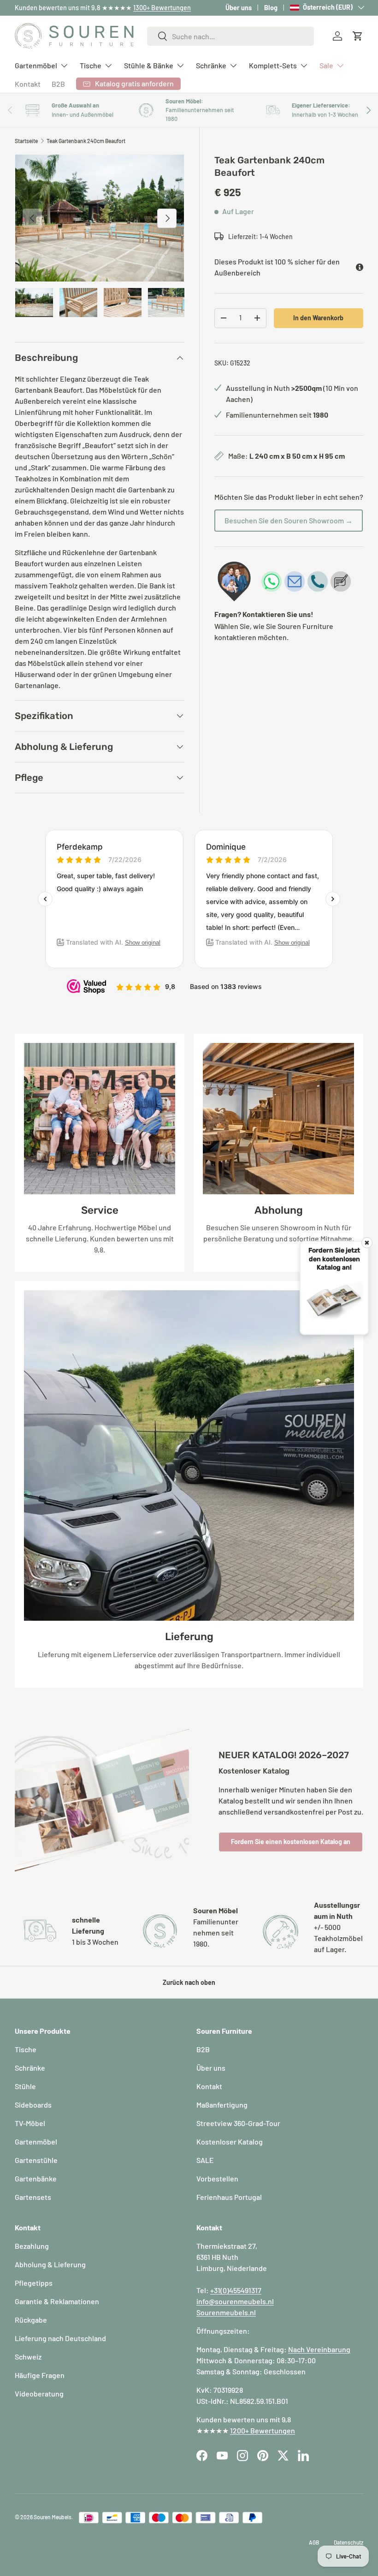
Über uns (239, 8)
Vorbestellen (217, 2178)
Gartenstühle (36, 2160)
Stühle (25, 2086)
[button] (358, 36)
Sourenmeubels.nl (226, 2312)
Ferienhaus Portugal (229, 2197)
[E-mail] (295, 581)
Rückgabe (31, 2320)
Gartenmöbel (36, 2142)
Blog (271, 8)
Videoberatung (39, 2393)
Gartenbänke (36, 2178)
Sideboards (33, 2105)
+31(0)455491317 (236, 2290)
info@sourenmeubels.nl (235, 2301)
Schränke (30, 2068)
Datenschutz (348, 2542)
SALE (205, 2160)
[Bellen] (318, 581)
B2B (58, 84)
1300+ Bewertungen (162, 8)
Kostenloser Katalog (230, 2142)
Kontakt (28, 84)
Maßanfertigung (222, 2105)
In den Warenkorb (318, 318)
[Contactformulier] (341, 581)
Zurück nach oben (189, 1982)
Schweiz (28, 2357)
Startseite (26, 141)
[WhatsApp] (272, 581)
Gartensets (33, 2197)
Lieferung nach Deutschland (60, 2338)
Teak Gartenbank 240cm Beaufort (86, 141)
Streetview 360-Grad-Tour (238, 2123)
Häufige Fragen (40, 2375)
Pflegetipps (34, 2283)
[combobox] (231, 36)
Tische (26, 2049)
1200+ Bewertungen (263, 2430)
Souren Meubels (53, 2517)
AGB (314, 2542)
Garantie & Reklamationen (57, 2301)
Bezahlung (32, 2246)
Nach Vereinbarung (319, 2349)
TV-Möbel (30, 2123)
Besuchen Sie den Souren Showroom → (289, 520)
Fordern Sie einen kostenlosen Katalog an (291, 1842)
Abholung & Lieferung (50, 2264)
